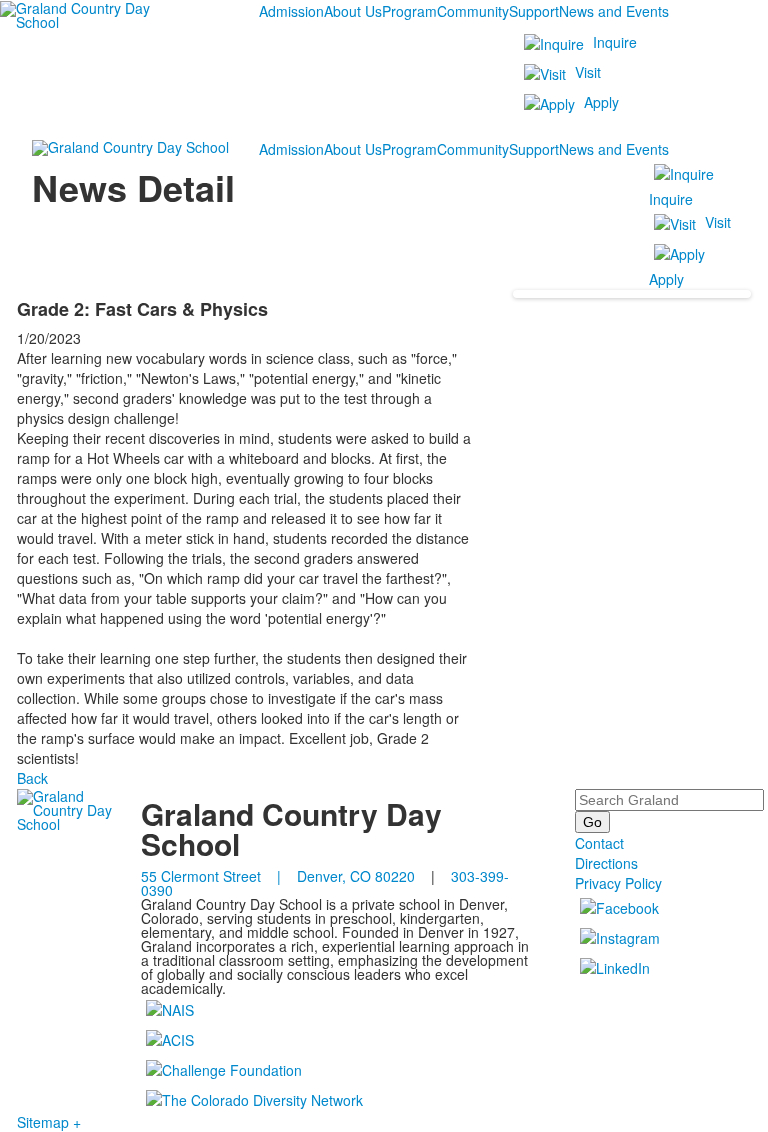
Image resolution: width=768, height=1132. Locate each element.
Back (32, 778)
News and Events (614, 11)
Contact (599, 843)
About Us (353, 11)
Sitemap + (49, 1122)
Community (473, 11)
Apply (601, 102)
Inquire (615, 42)
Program (409, 11)
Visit (588, 72)
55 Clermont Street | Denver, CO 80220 (278, 876)
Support (534, 11)
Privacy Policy (618, 883)
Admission (291, 11)
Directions (606, 863)
